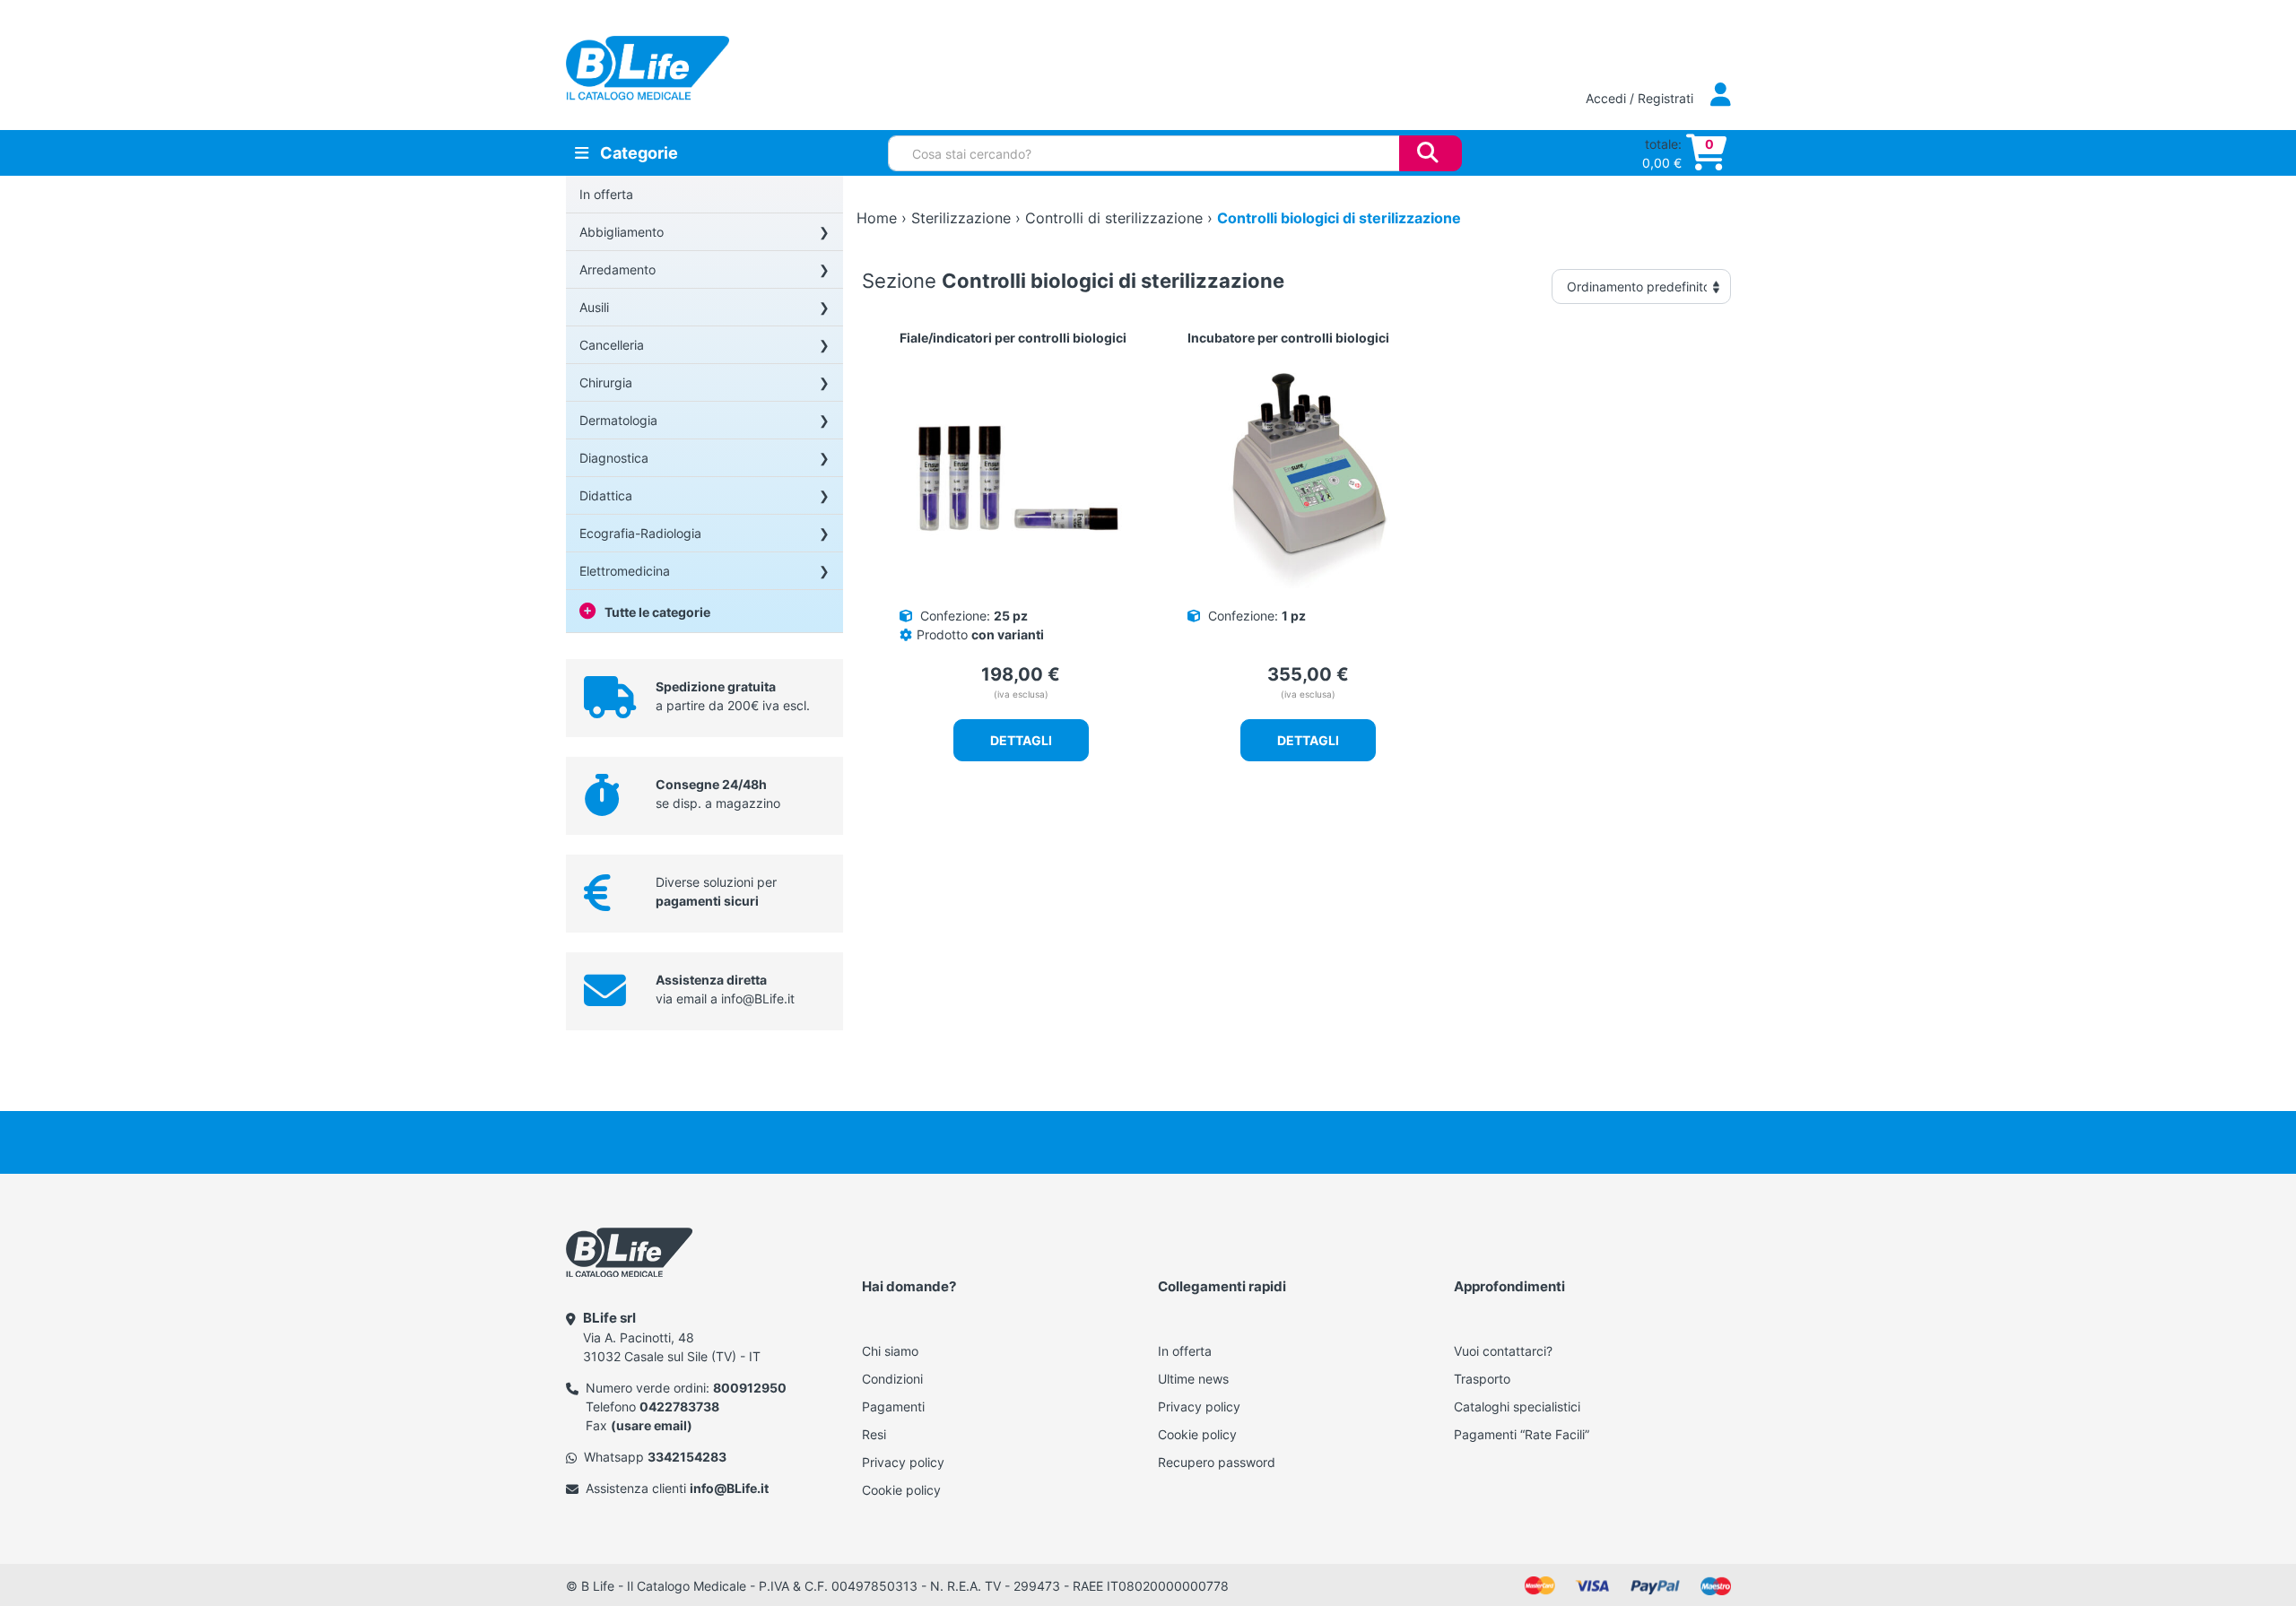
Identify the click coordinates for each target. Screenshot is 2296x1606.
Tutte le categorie (657, 612)
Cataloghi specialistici (1517, 1406)
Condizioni (892, 1379)
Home (877, 218)
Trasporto (1482, 1379)
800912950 (750, 1388)
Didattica (606, 495)
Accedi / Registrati (1641, 98)
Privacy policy (903, 1462)
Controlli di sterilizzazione (1114, 218)
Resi (874, 1434)
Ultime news (1193, 1379)
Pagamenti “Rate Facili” (1522, 1434)
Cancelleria (612, 345)
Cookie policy (901, 1490)
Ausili (594, 307)
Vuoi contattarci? (1503, 1351)
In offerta (606, 194)
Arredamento (617, 269)
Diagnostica (614, 458)
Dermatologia (618, 420)
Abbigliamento (622, 232)
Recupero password (1217, 1462)
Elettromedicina (625, 571)
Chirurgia (606, 382)
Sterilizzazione (961, 218)
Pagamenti (893, 1406)
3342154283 (687, 1457)
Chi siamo (890, 1351)
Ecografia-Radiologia (640, 533)
